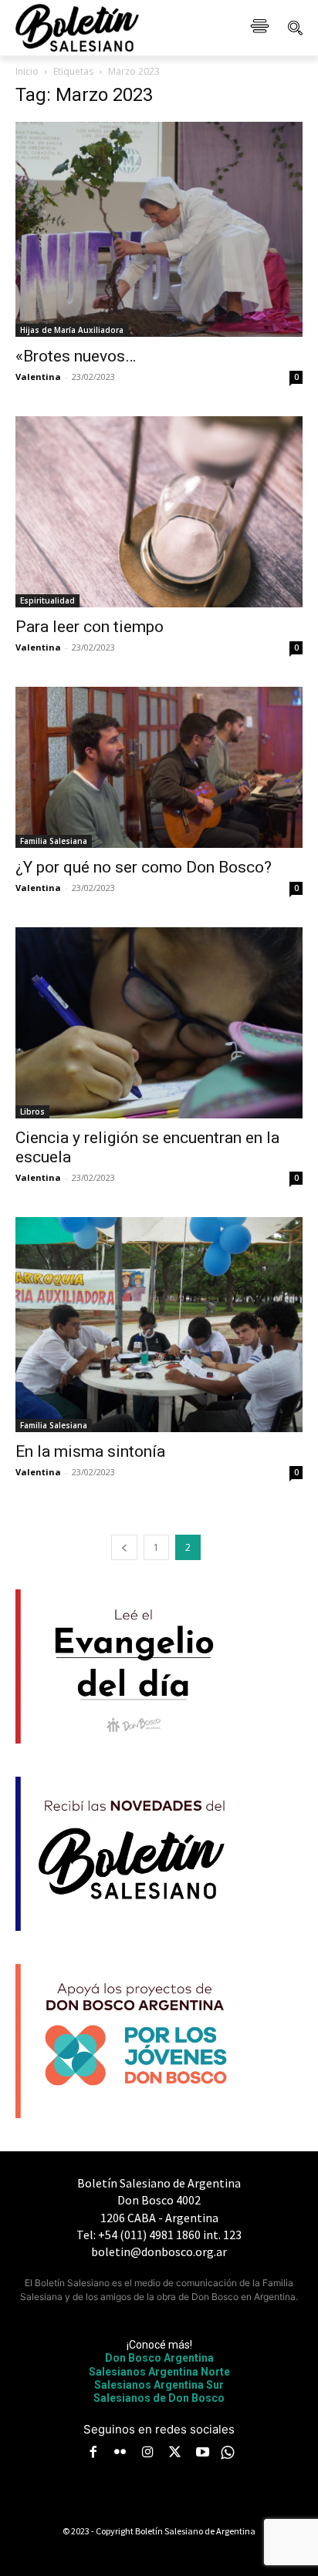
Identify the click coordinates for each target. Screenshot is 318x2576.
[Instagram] (147, 2453)
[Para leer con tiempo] (159, 512)
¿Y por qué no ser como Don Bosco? (144, 867)
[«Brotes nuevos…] (159, 229)
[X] (175, 2453)
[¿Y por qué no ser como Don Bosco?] (159, 767)
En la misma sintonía (90, 1451)
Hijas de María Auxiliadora (72, 330)
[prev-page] (124, 1547)
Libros (32, 1111)
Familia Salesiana (54, 841)
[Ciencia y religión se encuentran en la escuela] (159, 1023)
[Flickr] (120, 2453)
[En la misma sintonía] (159, 1325)
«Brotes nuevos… (76, 356)
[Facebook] (93, 2453)
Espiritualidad (47, 600)
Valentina (38, 377)
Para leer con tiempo (90, 627)
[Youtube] (202, 2453)
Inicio (27, 71)
